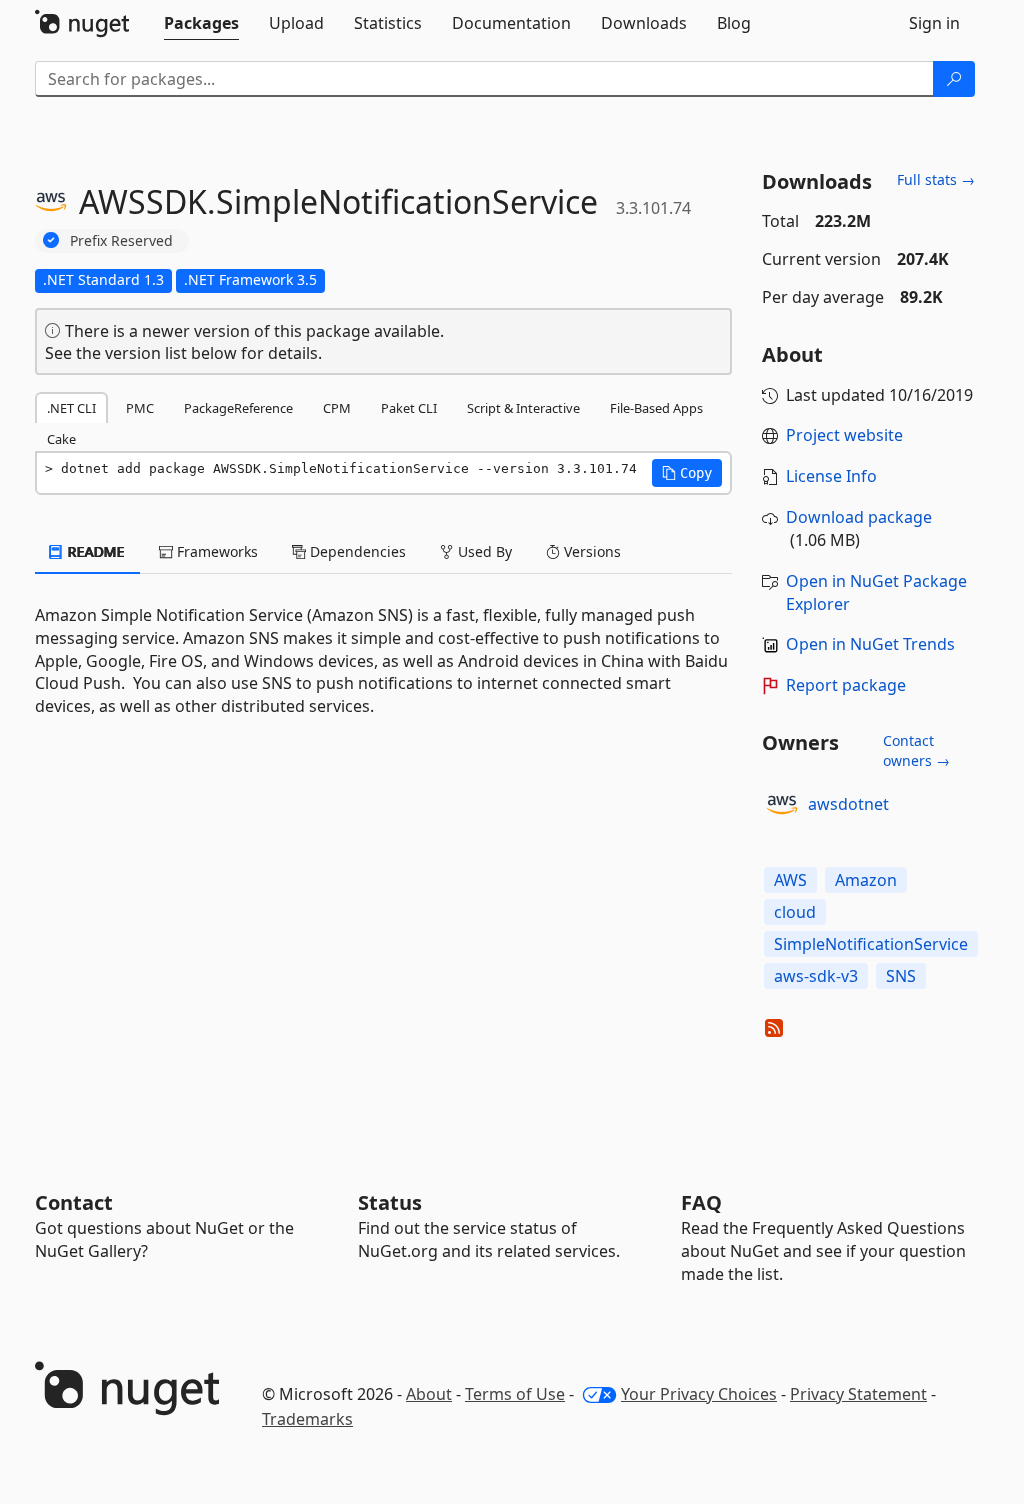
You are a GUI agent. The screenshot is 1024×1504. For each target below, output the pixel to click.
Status (390, 1202)
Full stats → (936, 179)
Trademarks (307, 1419)
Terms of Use (515, 1394)
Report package (846, 685)
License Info (831, 476)
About (429, 1394)
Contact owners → (916, 750)
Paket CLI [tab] (409, 408)
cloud (795, 912)
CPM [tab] (337, 408)
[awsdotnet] (782, 805)
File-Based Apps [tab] (656, 408)
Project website (844, 435)
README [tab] (94, 551)
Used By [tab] (483, 551)
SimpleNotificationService (871, 944)
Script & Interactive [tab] (523, 408)
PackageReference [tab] (238, 408)
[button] (687, 473)
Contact (74, 1202)
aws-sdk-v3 (816, 976)
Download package (859, 517)
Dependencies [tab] (356, 551)
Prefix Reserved (121, 240)
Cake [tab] (61, 439)
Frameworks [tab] (215, 551)
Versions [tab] (590, 551)
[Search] (954, 79)
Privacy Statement (858, 1394)
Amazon (866, 880)
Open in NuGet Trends (870, 644)
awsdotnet (848, 804)
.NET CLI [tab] (71, 408)
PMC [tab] (140, 408)
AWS (790, 880)
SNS (901, 976)
